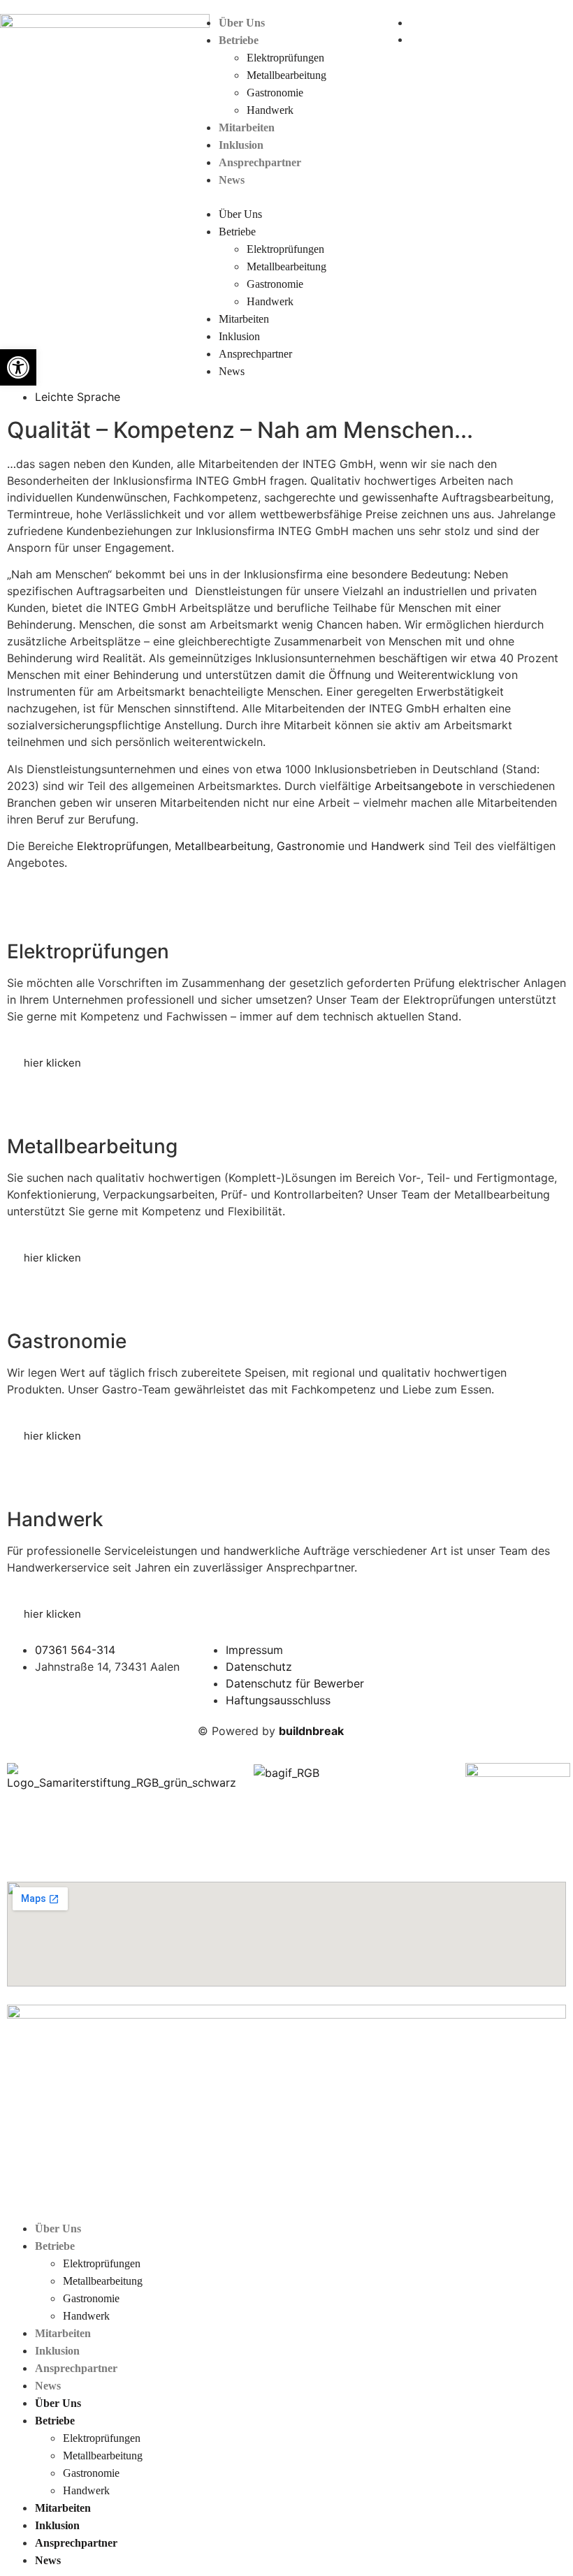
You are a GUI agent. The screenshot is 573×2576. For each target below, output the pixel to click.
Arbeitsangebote (420, 786)
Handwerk (270, 110)
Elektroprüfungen (285, 58)
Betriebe (239, 40)
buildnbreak (311, 1731)
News (232, 180)
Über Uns (242, 23)
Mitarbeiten (247, 127)
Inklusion (241, 145)
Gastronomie (275, 93)
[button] (286, 197)
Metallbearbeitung (286, 75)
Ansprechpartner (260, 162)
